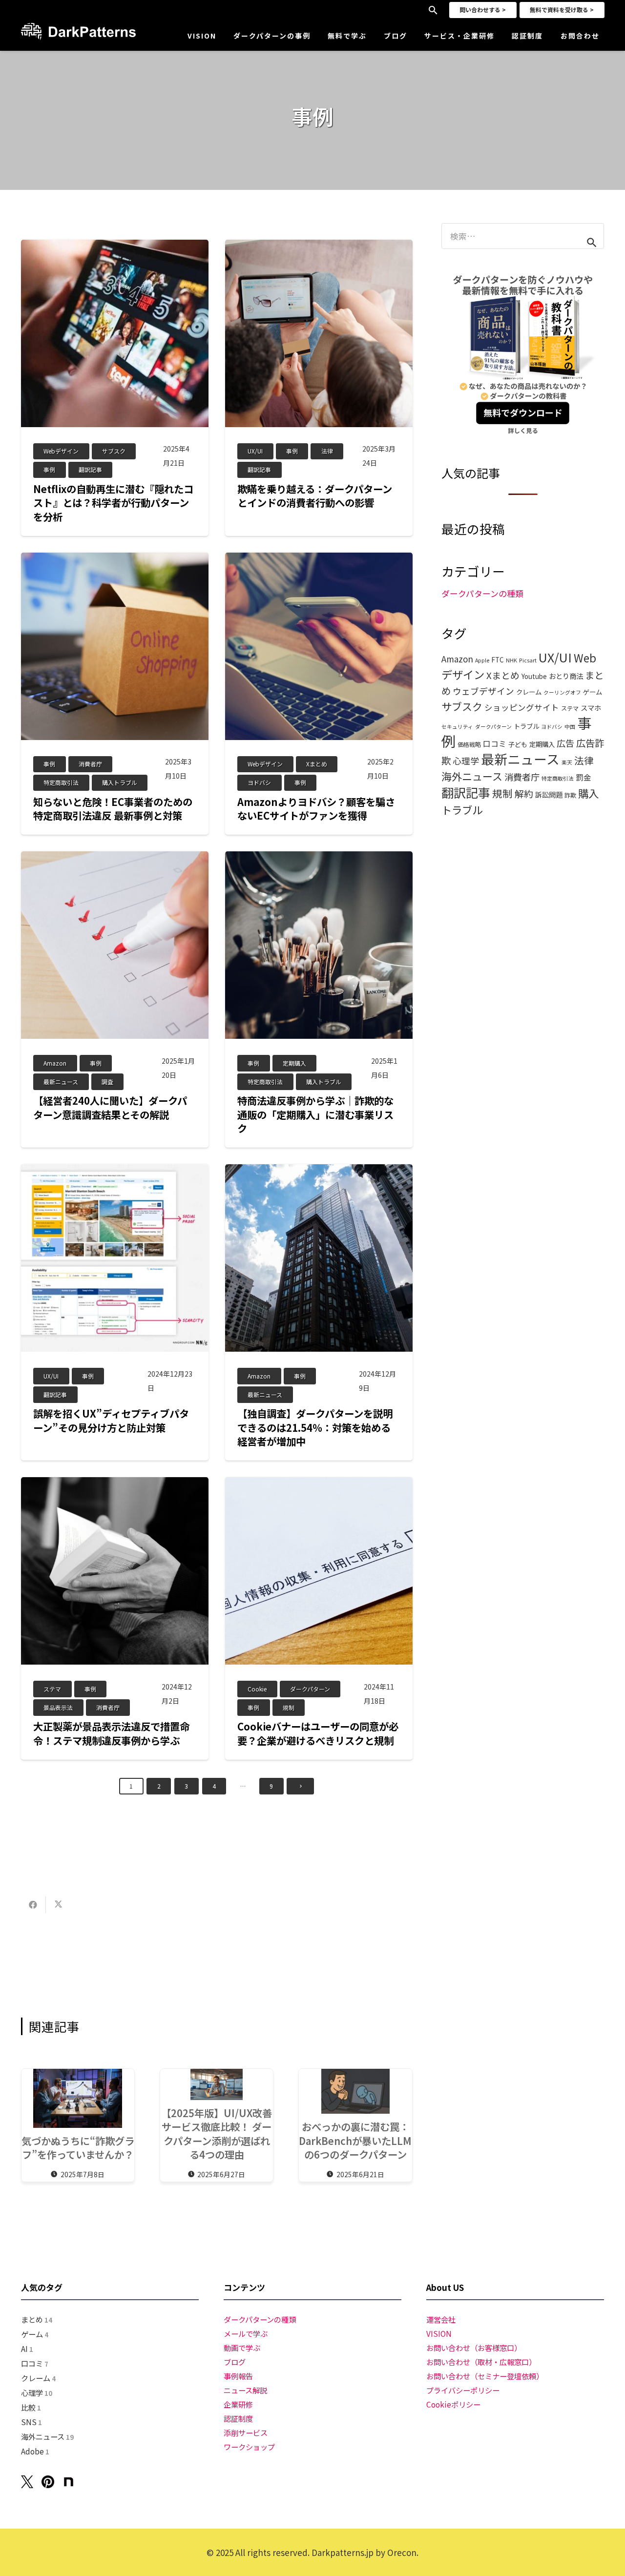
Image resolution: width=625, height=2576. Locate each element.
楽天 (567, 762)
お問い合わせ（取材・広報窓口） (481, 2362)
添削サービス (246, 2432)
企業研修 (238, 2404)
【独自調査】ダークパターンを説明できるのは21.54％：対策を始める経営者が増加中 (315, 1427)
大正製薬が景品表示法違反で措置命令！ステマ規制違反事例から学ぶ (111, 1733)
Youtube (534, 676)
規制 (502, 793)
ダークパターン (493, 727)
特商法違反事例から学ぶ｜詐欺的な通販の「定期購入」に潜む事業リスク (315, 1114)
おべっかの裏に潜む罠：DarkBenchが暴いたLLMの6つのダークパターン (355, 2140)
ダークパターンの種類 (482, 593)
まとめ (37, 2319)
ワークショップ (249, 2447)
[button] (433, 10)
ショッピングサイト (522, 707)
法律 (584, 760)
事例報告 (238, 2376)
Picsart (528, 660)
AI (27, 2349)
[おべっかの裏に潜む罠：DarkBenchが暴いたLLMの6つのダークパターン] (355, 2092)
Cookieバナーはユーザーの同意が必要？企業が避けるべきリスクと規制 (318, 1733)
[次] (300, 1786)
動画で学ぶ (242, 2348)
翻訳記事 (466, 792)
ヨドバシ (552, 727)
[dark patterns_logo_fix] (78, 31)
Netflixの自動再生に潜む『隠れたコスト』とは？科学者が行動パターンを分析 (113, 503)
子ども (518, 744)
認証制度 (238, 2418)
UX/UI (555, 657)
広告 (565, 743)
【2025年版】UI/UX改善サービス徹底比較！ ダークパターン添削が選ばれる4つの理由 (217, 2134)
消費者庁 (522, 777)
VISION (439, 2333)
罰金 (583, 777)
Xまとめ (503, 675)
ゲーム (593, 692)
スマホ (591, 708)
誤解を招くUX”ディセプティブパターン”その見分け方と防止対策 (111, 1420)
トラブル (526, 726)
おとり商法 (566, 676)
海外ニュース (472, 776)
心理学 (466, 761)
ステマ (570, 708)
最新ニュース (520, 759)
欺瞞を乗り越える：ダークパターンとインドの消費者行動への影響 (315, 496)
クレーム (529, 692)
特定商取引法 (558, 778)
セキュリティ (457, 727)
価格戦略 (469, 744)
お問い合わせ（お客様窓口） (474, 2348)
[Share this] (33, 1905)
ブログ (235, 2362)
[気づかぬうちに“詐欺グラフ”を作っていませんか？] (78, 2098)
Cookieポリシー (453, 2404)
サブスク (462, 706)
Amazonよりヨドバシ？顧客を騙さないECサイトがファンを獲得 (316, 809)
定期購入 (542, 744)
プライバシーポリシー (463, 2390)
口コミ (495, 744)
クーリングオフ (562, 692)
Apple (482, 660)
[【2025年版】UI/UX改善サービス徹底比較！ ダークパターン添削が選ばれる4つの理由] (217, 2084)
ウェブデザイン (483, 691)
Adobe (35, 2451)
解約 (524, 793)
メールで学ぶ (246, 2333)
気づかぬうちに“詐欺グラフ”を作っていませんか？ (78, 2148)
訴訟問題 (549, 794)
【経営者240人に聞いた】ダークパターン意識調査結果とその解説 (110, 1107)
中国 (570, 727)
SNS (31, 2422)
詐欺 (570, 795)
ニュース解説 (245, 2390)
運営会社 (441, 2319)
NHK (511, 660)
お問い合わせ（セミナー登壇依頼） (485, 2376)
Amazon (457, 659)
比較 (31, 2407)
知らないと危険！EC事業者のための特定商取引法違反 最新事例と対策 (113, 809)
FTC (498, 659)
